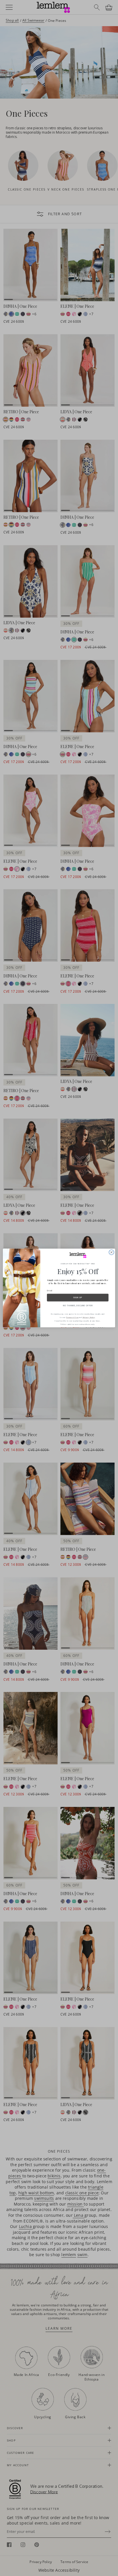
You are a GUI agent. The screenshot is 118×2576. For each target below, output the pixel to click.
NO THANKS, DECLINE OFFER (78, 1305)
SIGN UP (78, 1298)
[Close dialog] (111, 1253)
